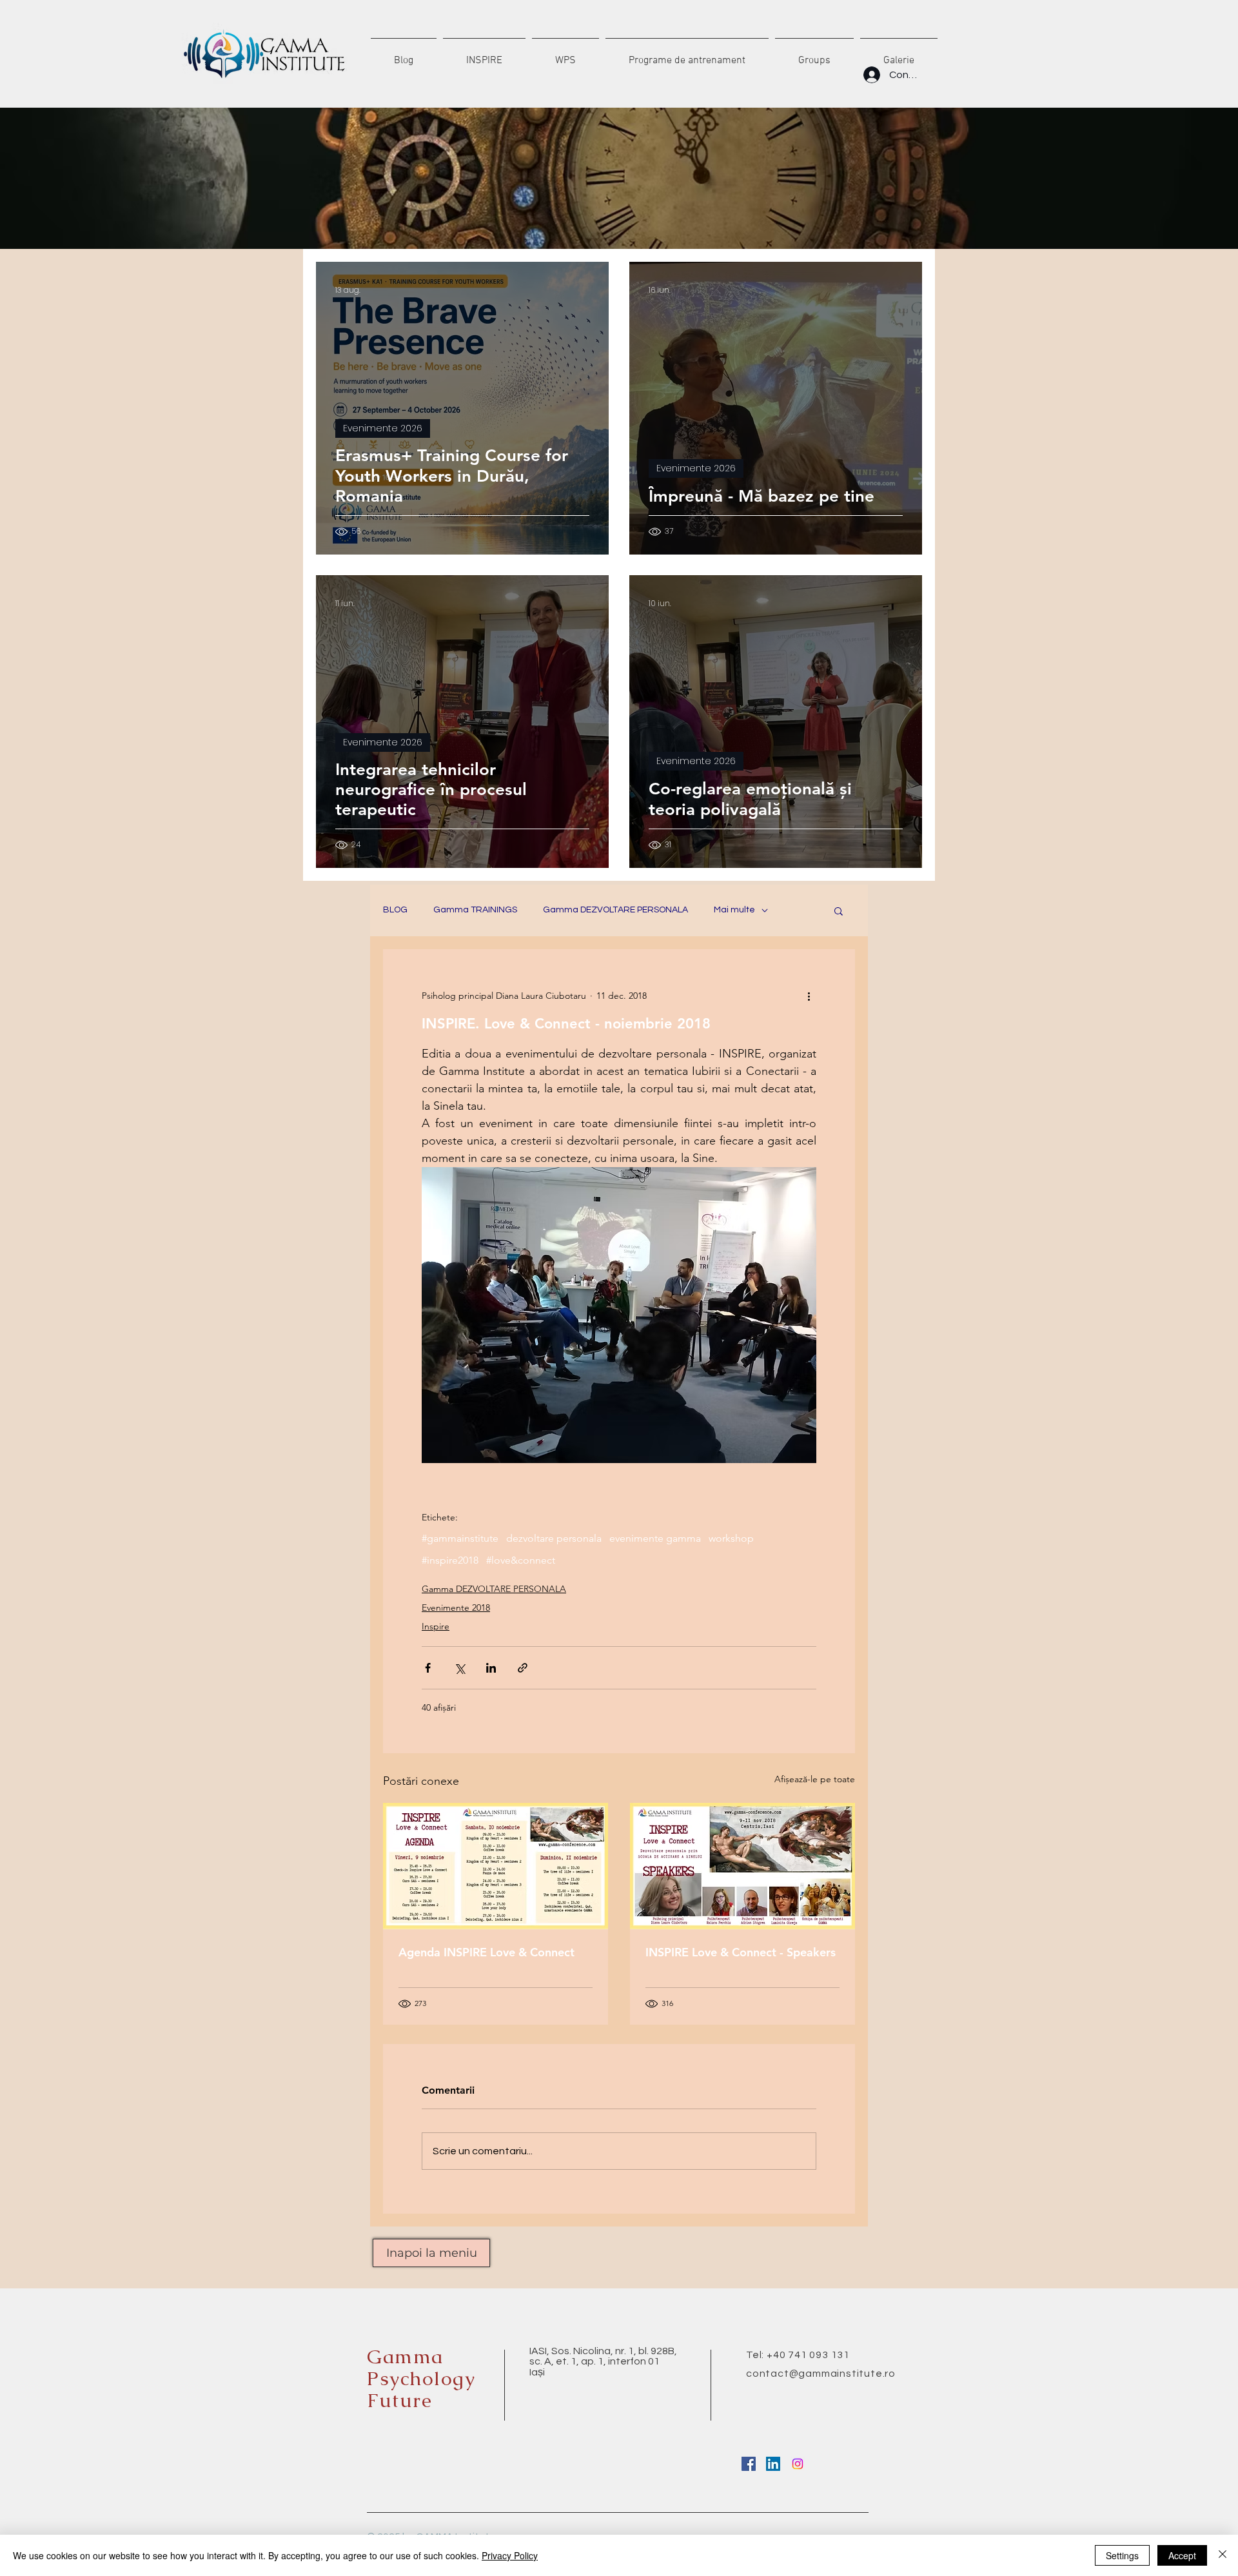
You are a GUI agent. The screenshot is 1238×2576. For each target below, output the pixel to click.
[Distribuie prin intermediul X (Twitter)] (459, 1668)
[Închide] (1223, 2555)
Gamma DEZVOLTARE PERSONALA (615, 910)
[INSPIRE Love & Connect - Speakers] (742, 1866)
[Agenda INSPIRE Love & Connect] (496, 1866)
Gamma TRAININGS (475, 910)
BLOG (395, 910)
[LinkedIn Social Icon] (773, 2464)
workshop (731, 1538)
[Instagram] (798, 2464)
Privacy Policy (510, 2555)
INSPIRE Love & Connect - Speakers (741, 1952)
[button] (839, 910)
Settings (1122, 2555)
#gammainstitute (460, 1538)
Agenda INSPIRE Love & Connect (486, 1952)
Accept (1182, 2555)
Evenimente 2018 (456, 1608)
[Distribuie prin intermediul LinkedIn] (491, 1668)
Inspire (436, 1626)
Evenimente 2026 (383, 428)
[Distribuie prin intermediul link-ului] (523, 1668)
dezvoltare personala (554, 1538)
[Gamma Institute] (749, 2464)
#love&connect (521, 1560)
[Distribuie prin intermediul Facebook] (428, 1668)
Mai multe (734, 910)
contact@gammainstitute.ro (821, 2374)
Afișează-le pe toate (815, 1779)
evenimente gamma (655, 1538)
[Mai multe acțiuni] (809, 996)
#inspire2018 (450, 1560)
